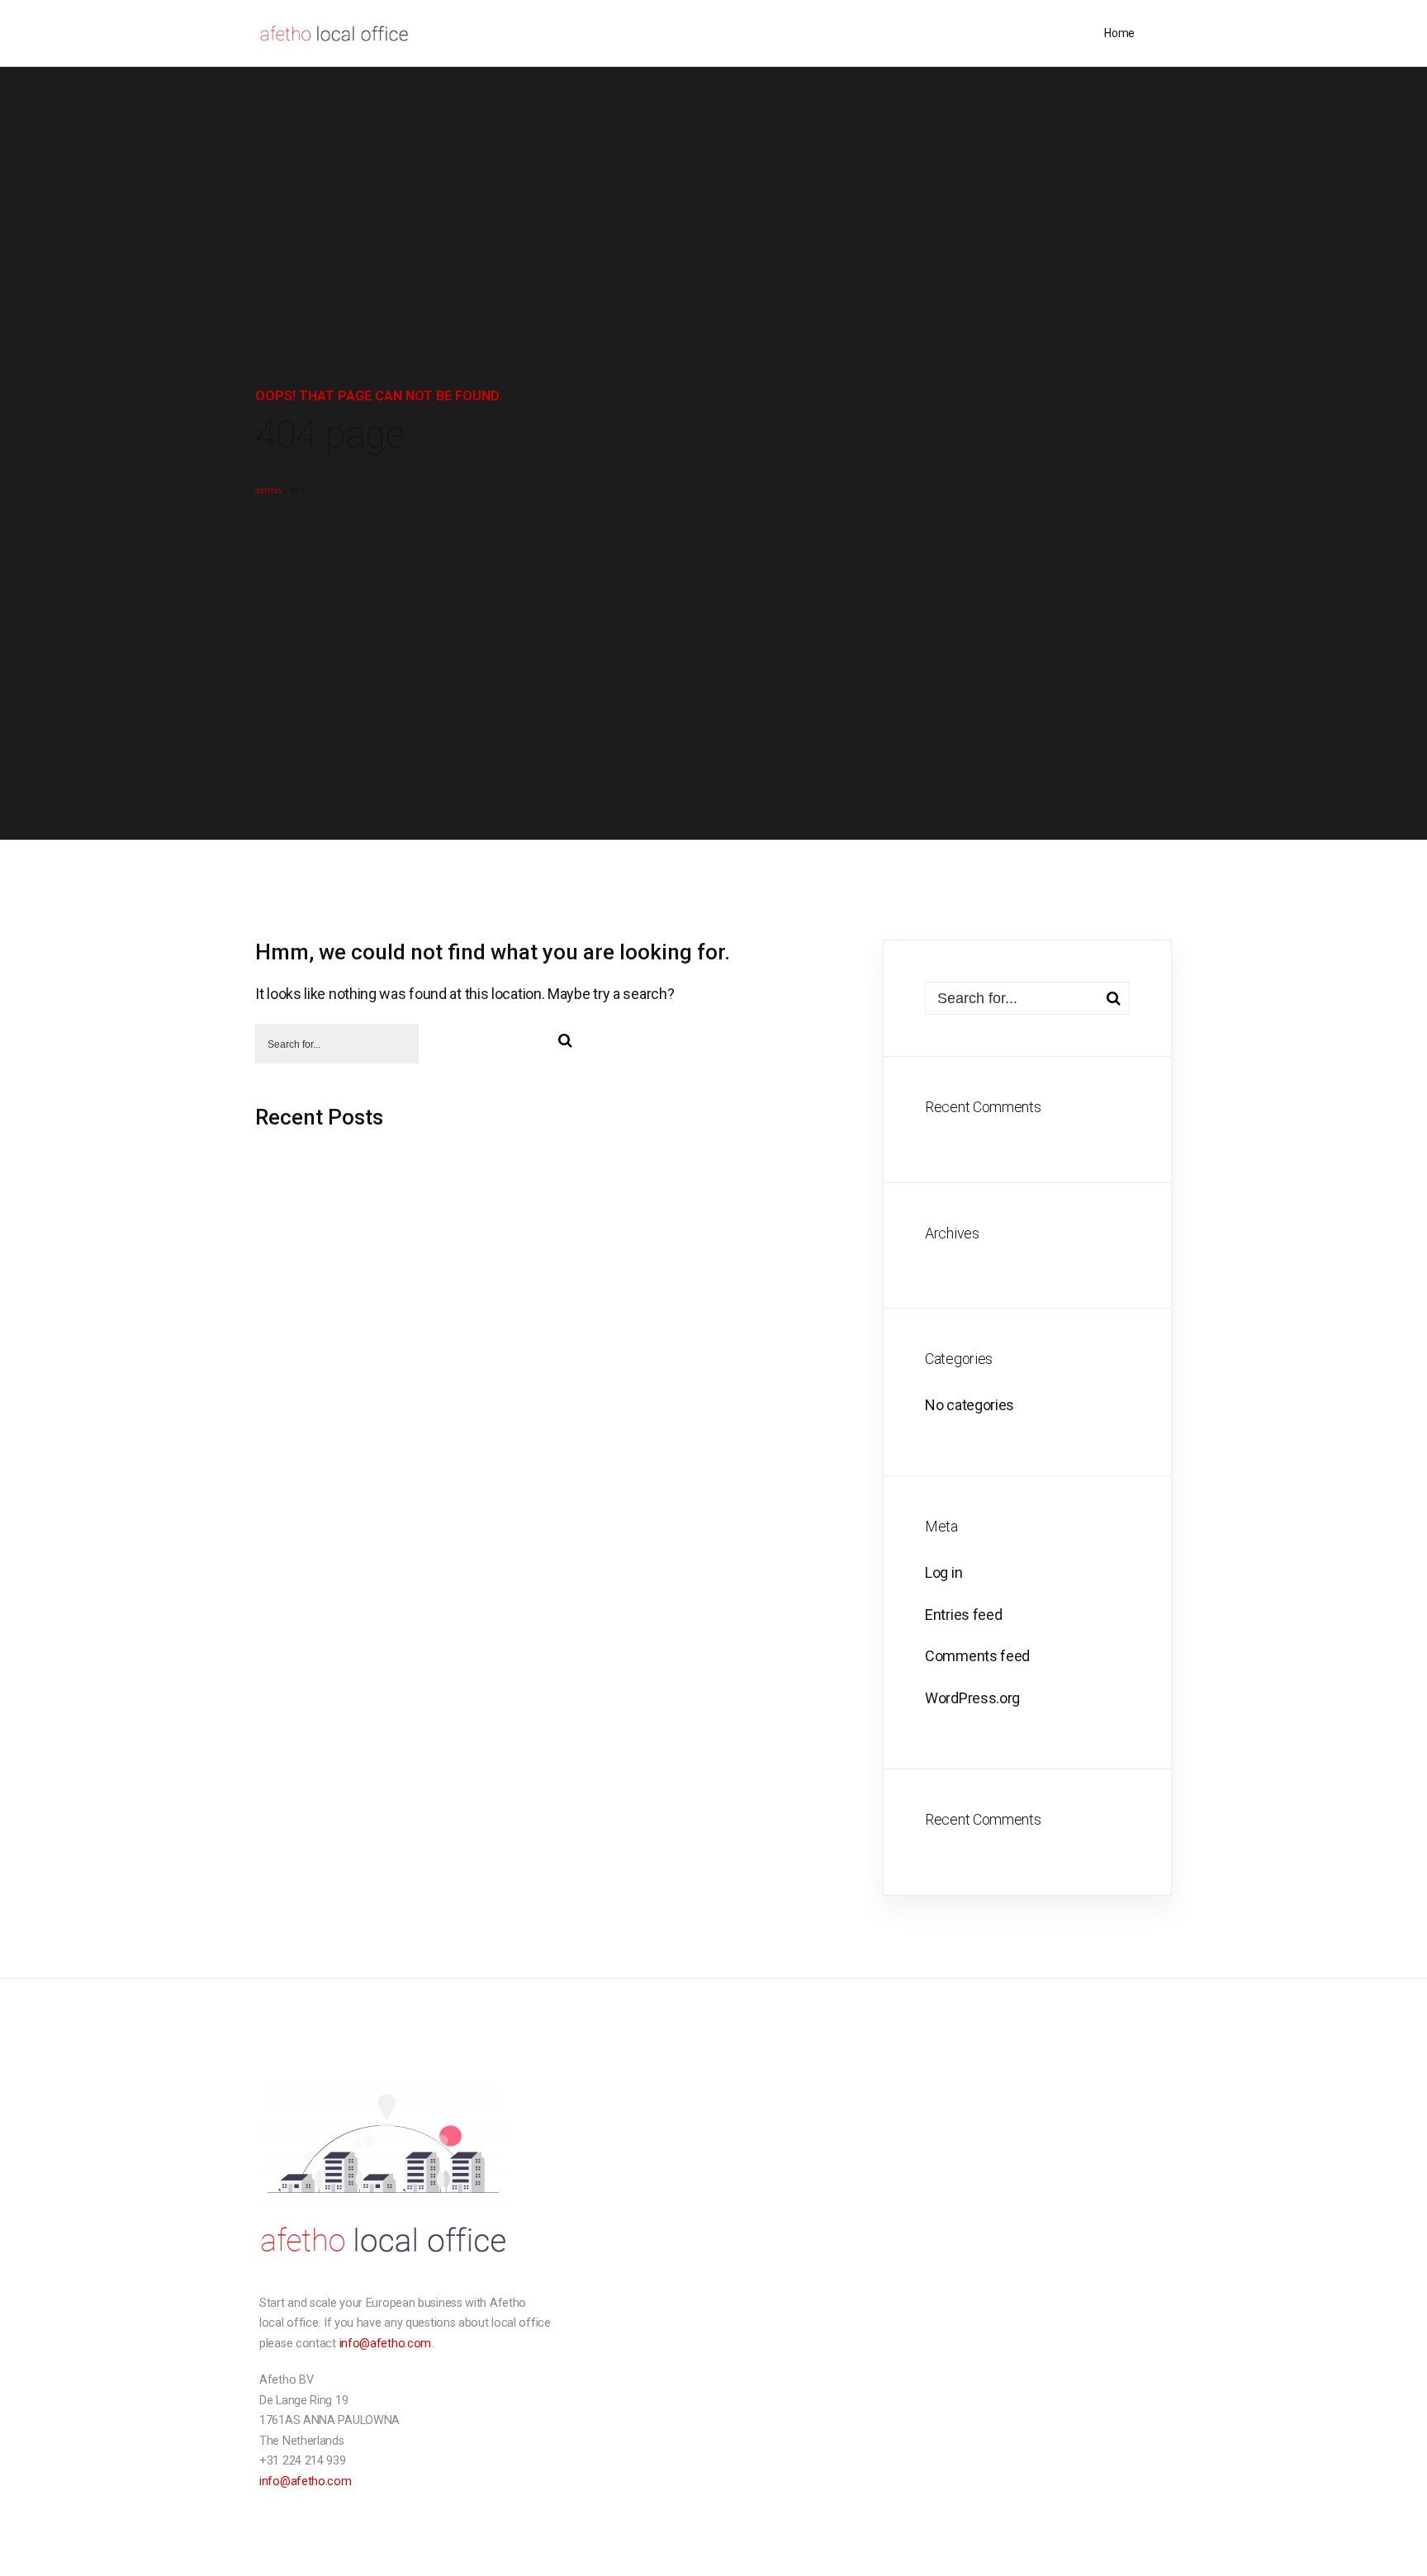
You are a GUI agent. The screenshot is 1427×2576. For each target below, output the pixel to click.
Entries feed (963, 1615)
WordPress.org (972, 1698)
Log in (943, 1572)
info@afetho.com (386, 2344)
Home (1119, 33)
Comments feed (977, 1656)
